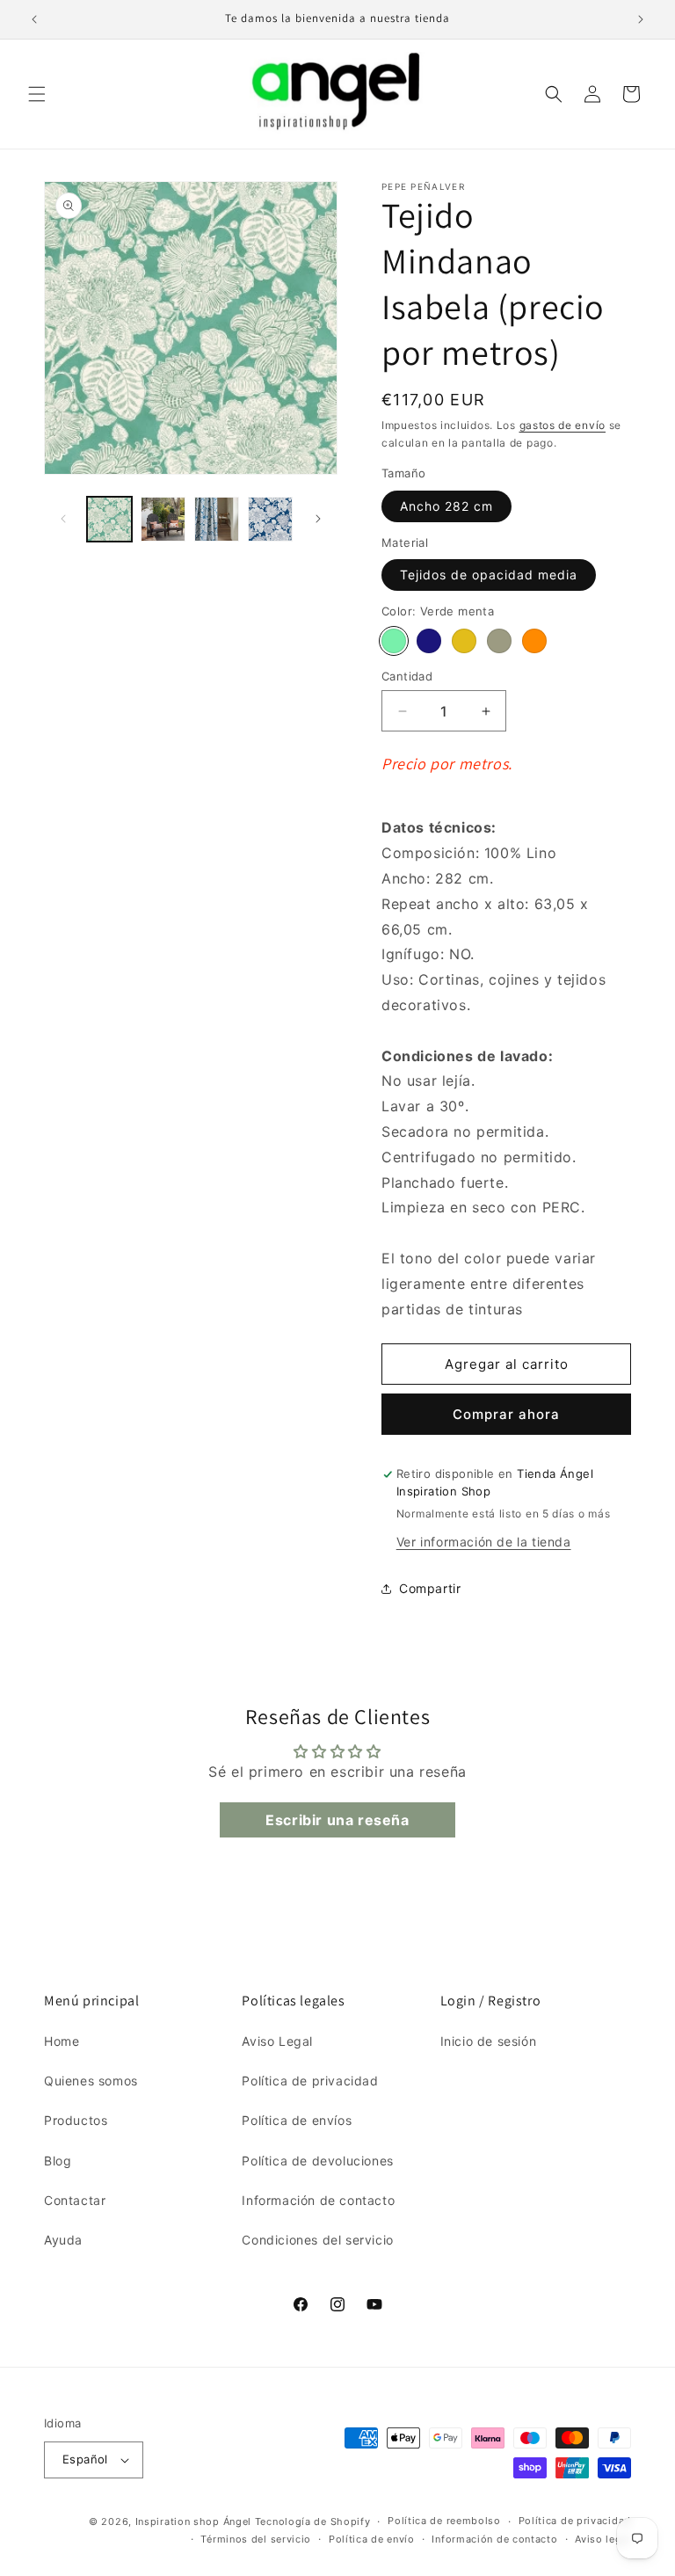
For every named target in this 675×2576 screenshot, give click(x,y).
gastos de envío (563, 425)
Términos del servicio (256, 2539)
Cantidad (407, 676)
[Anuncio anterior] (34, 19)
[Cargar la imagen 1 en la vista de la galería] (109, 519)
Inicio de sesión (489, 2041)
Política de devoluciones (317, 2161)
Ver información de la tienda (484, 1542)
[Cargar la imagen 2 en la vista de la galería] (163, 519)
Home (62, 2041)
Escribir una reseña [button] (337, 1820)
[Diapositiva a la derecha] (318, 519)
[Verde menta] (394, 641)
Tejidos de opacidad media (489, 575)
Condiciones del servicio (317, 2240)
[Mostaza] (464, 641)
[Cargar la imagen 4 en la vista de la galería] (270, 519)
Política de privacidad (310, 2081)
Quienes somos (91, 2081)
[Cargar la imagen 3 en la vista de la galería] (217, 519)
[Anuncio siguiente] (641, 19)
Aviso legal (603, 2539)
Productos (76, 2120)
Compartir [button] (430, 1588)
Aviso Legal (277, 2041)
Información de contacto (318, 2200)
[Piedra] (499, 641)
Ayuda (63, 2240)
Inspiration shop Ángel (195, 2521)
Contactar (75, 2200)
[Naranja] (534, 641)
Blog (58, 2161)
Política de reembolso (444, 2521)
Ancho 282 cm (446, 506)
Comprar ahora (506, 1414)
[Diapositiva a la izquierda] (63, 519)
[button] (37, 94)
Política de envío (372, 2539)
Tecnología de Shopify (313, 2521)
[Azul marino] (429, 641)
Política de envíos (297, 2120)
